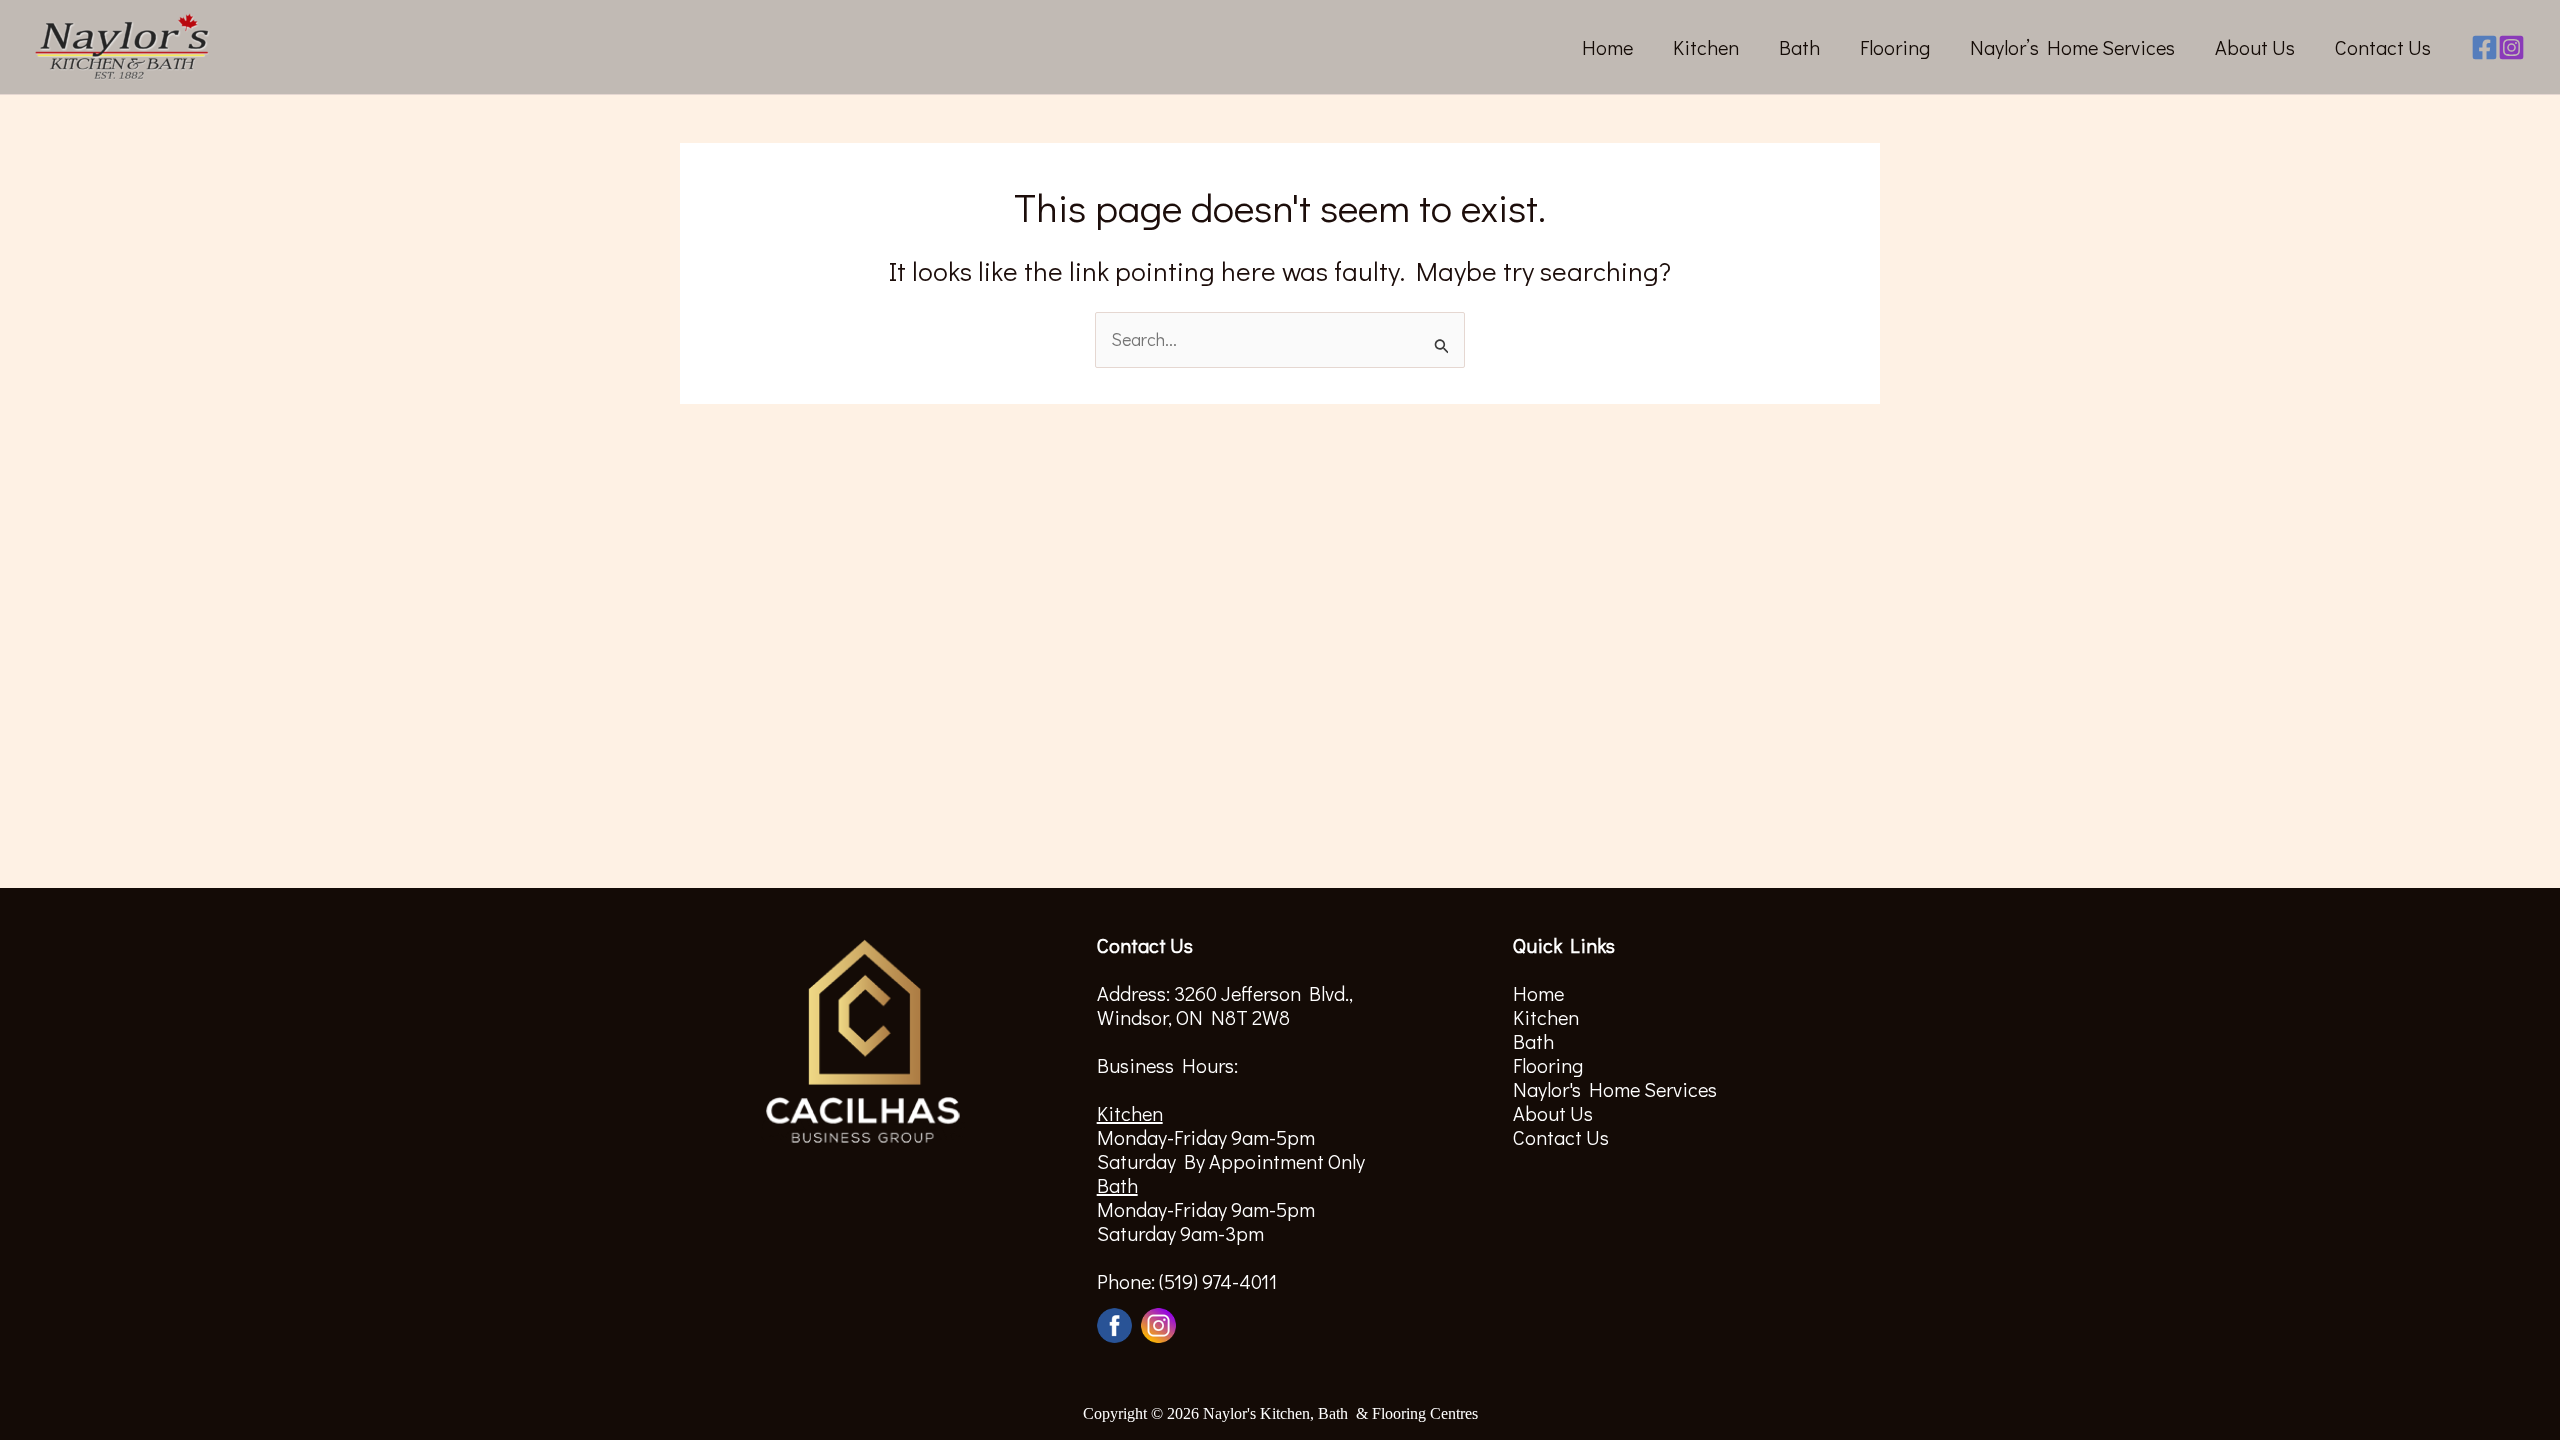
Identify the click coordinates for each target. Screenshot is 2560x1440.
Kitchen (1706, 47)
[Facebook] (2484, 47)
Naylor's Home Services (1615, 1089)
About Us (2255, 47)
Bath (1799, 47)
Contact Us (2383, 47)
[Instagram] (2511, 47)
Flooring (1895, 47)
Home (1607, 47)
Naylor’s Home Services (2072, 47)
